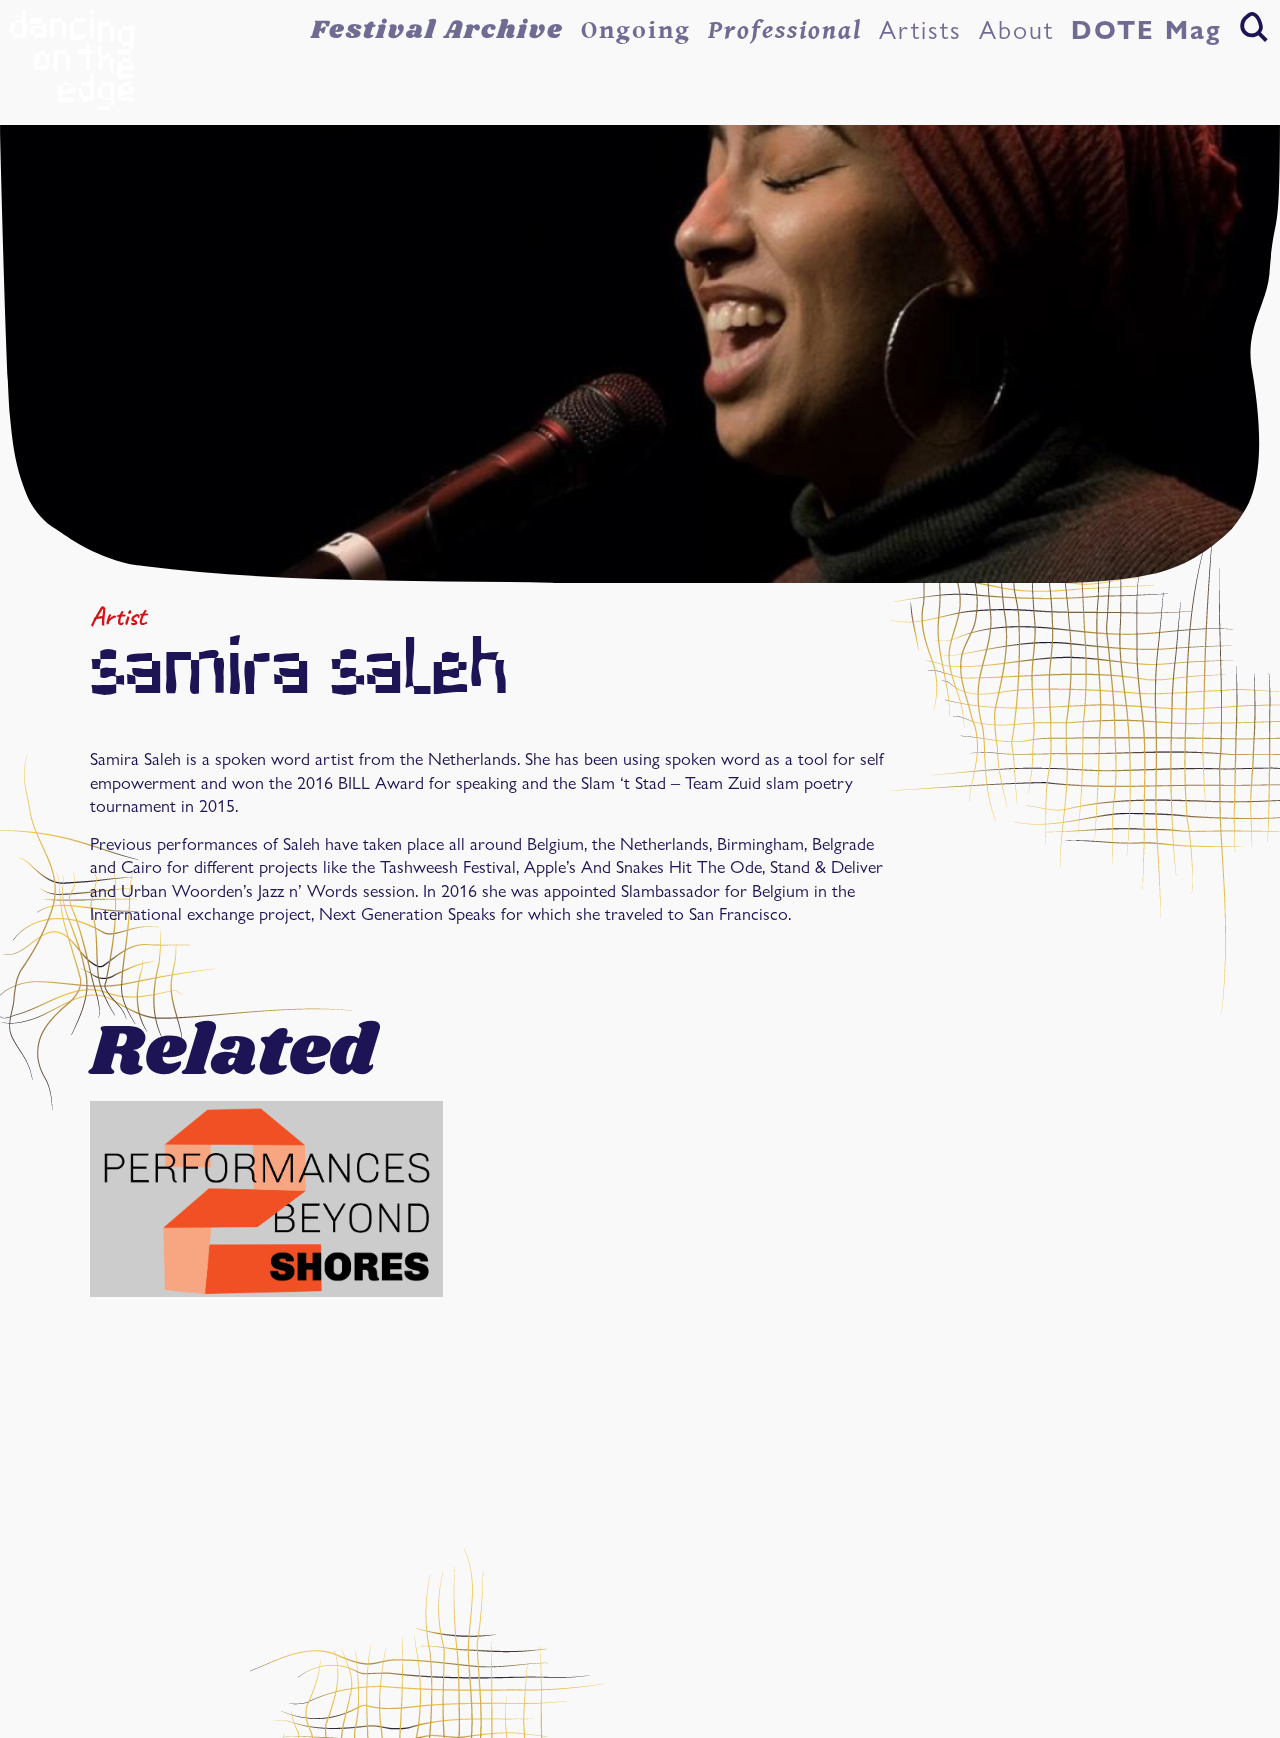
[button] (1253, 26)
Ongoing (636, 30)
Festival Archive (437, 30)
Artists (920, 30)
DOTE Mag (1146, 30)
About (1016, 30)
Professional (785, 30)
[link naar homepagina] (72, 60)
